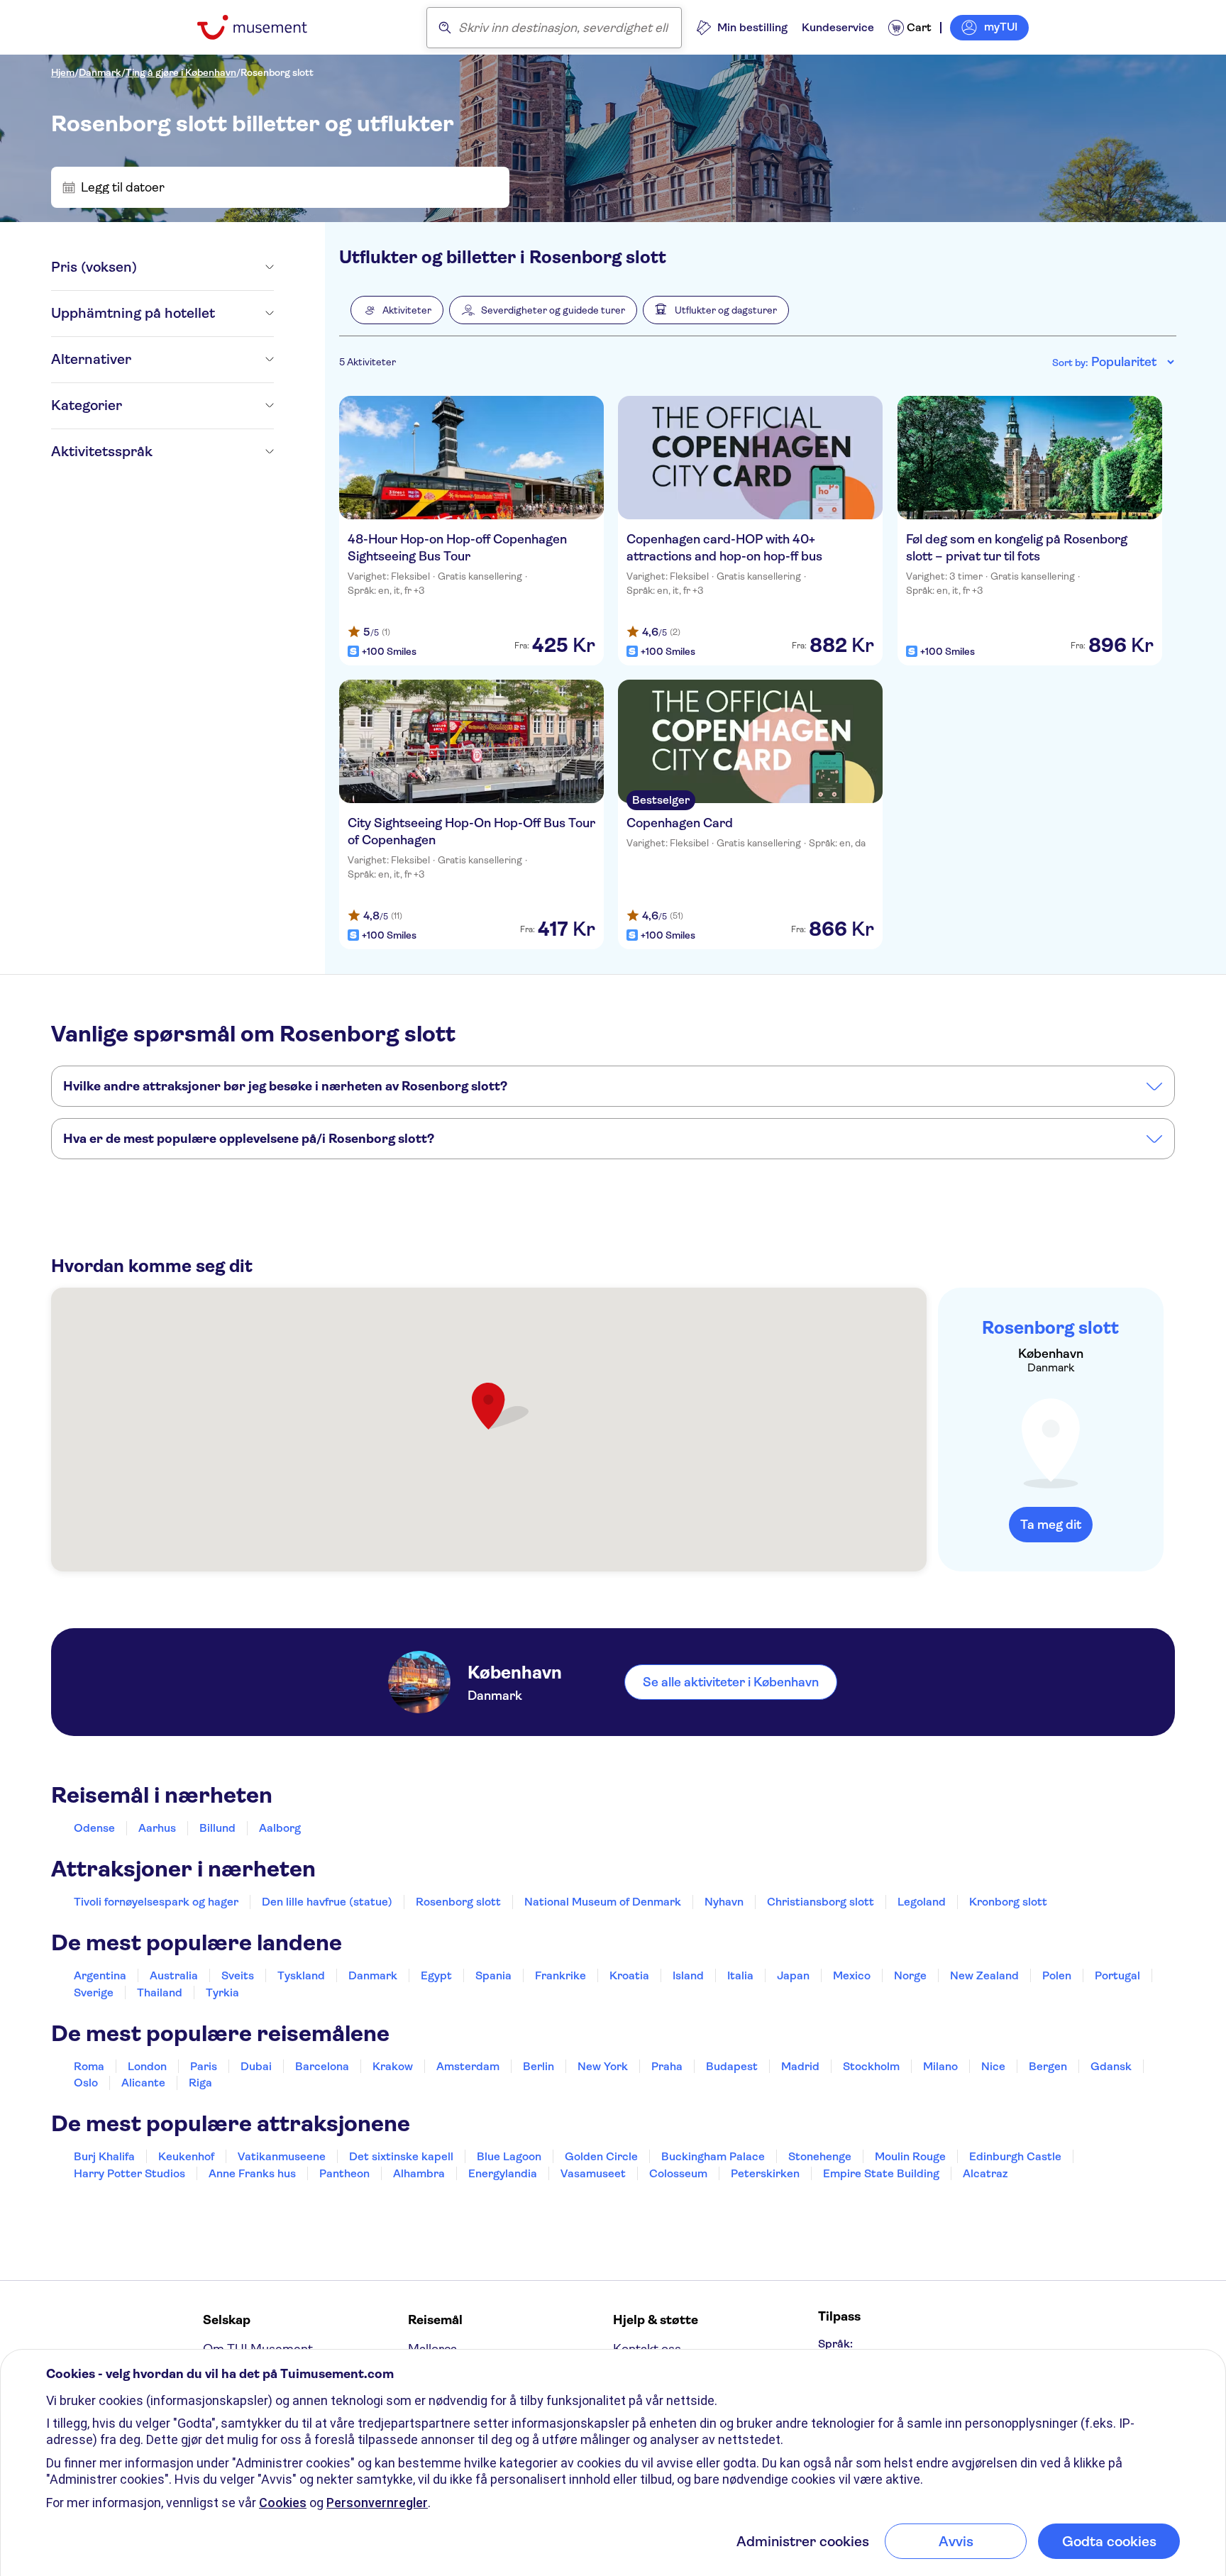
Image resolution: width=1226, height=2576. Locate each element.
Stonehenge (820, 2156)
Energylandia (503, 2173)
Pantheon (344, 2173)
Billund (217, 1828)
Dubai (256, 2066)
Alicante (143, 2083)
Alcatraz (985, 2173)
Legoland (922, 1902)
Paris (204, 2066)
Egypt (436, 1975)
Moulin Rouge (910, 2156)
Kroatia (629, 1975)
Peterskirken (765, 2173)
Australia (174, 1975)
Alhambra (419, 2173)
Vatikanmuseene (282, 2156)
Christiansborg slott (821, 1902)
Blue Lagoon (509, 2156)
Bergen (1048, 2066)
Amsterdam (468, 2066)
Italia (740, 1975)
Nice (993, 2066)
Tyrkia (222, 1992)
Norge (910, 1975)
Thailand (160, 1992)
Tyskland (301, 1975)
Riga (200, 2083)
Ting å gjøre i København (181, 72)
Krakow (393, 2066)
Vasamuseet (593, 2173)
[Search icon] (445, 28)
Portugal (1117, 1975)
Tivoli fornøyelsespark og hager (156, 1902)
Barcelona (322, 2066)
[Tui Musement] (263, 27)
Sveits (238, 1975)
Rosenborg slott (277, 72)
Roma (89, 2066)
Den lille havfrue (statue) (327, 1902)
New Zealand (984, 1975)
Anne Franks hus (252, 2173)
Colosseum (678, 2173)
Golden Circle (601, 2156)
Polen (1057, 1975)
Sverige (94, 1992)
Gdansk (1111, 2066)
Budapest (732, 2066)
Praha (667, 2066)
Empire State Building (881, 2173)
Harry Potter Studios (129, 2173)
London (147, 2066)
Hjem (63, 72)
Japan (793, 1975)
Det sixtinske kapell (401, 2156)
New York (603, 2066)
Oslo (86, 2083)
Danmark (100, 72)
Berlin (539, 2066)
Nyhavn (724, 1902)
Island (688, 1975)
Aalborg (280, 1828)
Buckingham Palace (713, 2156)
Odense (94, 1828)
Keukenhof (186, 2156)
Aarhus (157, 1828)
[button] (397, 310)
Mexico (852, 1975)
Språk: (835, 2344)
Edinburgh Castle (1015, 2156)
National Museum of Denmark (603, 1902)
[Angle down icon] (205, 267)
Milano (940, 2066)
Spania (493, 1975)
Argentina (100, 1975)
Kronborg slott (1008, 1902)
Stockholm (871, 2066)
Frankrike (560, 1975)
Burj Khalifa (104, 2156)
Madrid (800, 2066)
